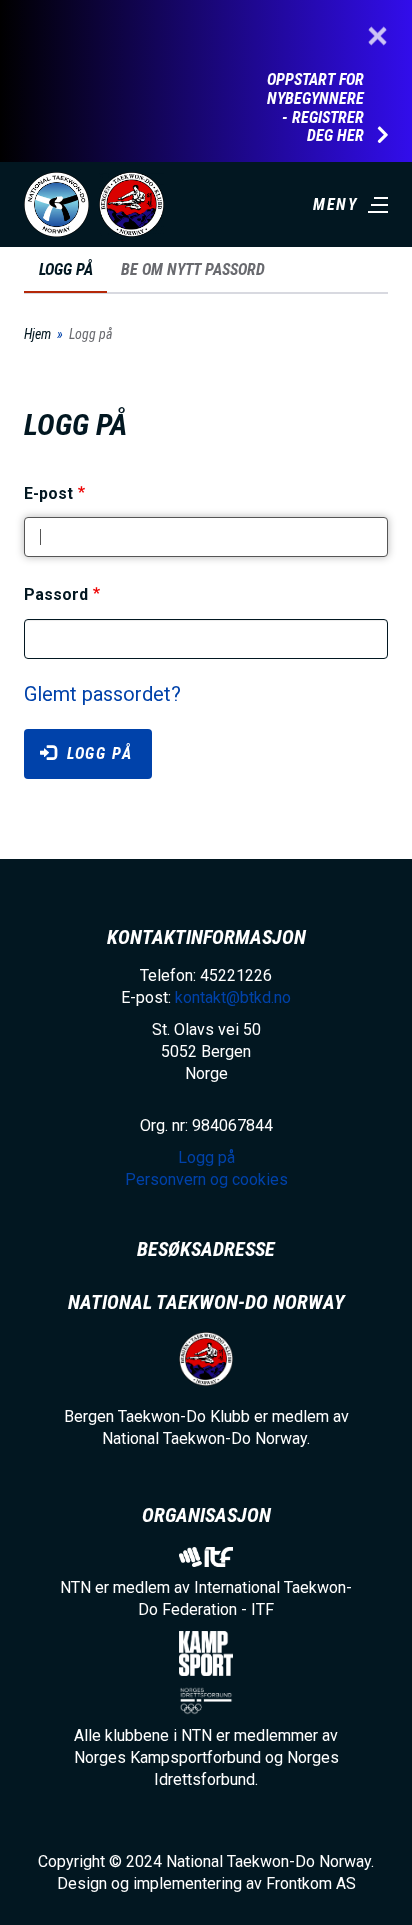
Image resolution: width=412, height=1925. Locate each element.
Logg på (71, 276)
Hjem (37, 334)
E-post (48, 493)
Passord (56, 595)
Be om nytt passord (193, 269)
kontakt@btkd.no (233, 997)
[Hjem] (56, 204)
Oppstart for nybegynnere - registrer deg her (315, 108)
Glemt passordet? (102, 694)
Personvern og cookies (206, 1179)
